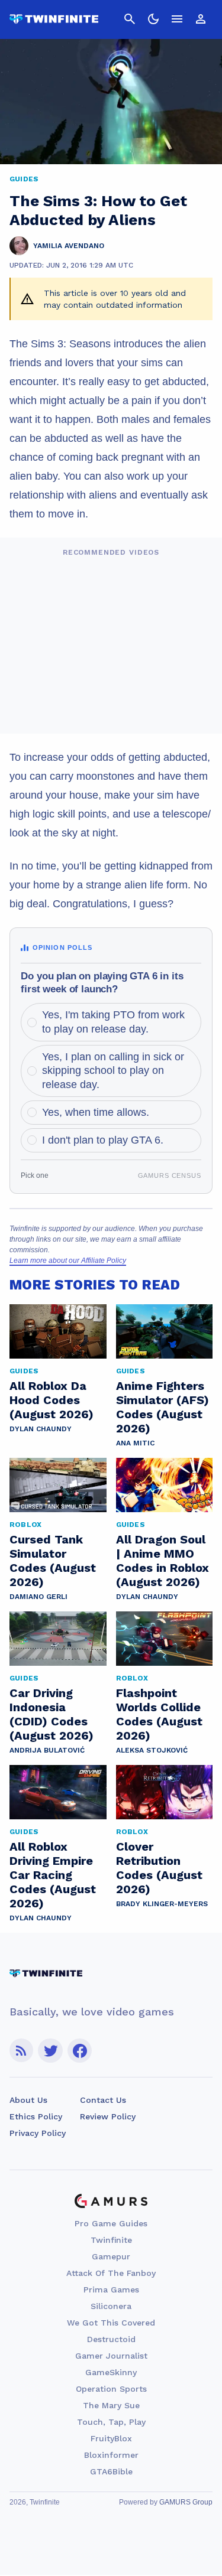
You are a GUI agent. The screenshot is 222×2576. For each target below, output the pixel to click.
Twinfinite (111, 2240)
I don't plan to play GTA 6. (103, 1140)
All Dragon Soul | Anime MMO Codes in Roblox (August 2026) (163, 1561)
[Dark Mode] (153, 19)
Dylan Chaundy (41, 1429)
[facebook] (80, 2051)
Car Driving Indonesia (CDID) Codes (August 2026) (52, 1714)
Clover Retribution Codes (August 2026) (159, 1868)
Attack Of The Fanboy (111, 2273)
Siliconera (111, 2306)
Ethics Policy (36, 2116)
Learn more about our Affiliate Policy (68, 1261)
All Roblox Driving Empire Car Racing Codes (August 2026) (53, 1875)
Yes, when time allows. (96, 1112)
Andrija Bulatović (47, 1750)
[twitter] (50, 2051)
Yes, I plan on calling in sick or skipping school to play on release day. (113, 1071)
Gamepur (111, 2256)
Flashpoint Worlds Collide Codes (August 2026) (159, 1714)
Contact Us (103, 2100)
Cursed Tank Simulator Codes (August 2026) (53, 1561)
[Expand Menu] (177, 19)
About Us (28, 2100)
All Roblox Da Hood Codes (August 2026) (52, 1400)
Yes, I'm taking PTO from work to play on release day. (113, 1022)
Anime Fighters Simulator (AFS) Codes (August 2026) (163, 1407)
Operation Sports (111, 2389)
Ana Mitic (135, 1443)
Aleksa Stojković (152, 1750)
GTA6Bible (111, 2471)
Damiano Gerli (38, 1597)
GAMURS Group (186, 2502)
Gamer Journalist (111, 2356)
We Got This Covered (111, 2323)
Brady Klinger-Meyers (162, 1904)
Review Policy (108, 2116)
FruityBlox (111, 2438)
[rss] (21, 2051)
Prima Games (111, 2290)
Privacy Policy (38, 2133)
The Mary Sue (111, 2405)
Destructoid (111, 2339)
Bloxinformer (111, 2455)
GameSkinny (111, 2372)
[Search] (130, 19)
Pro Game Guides (111, 2223)
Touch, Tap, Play (111, 2422)
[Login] (201, 19)
